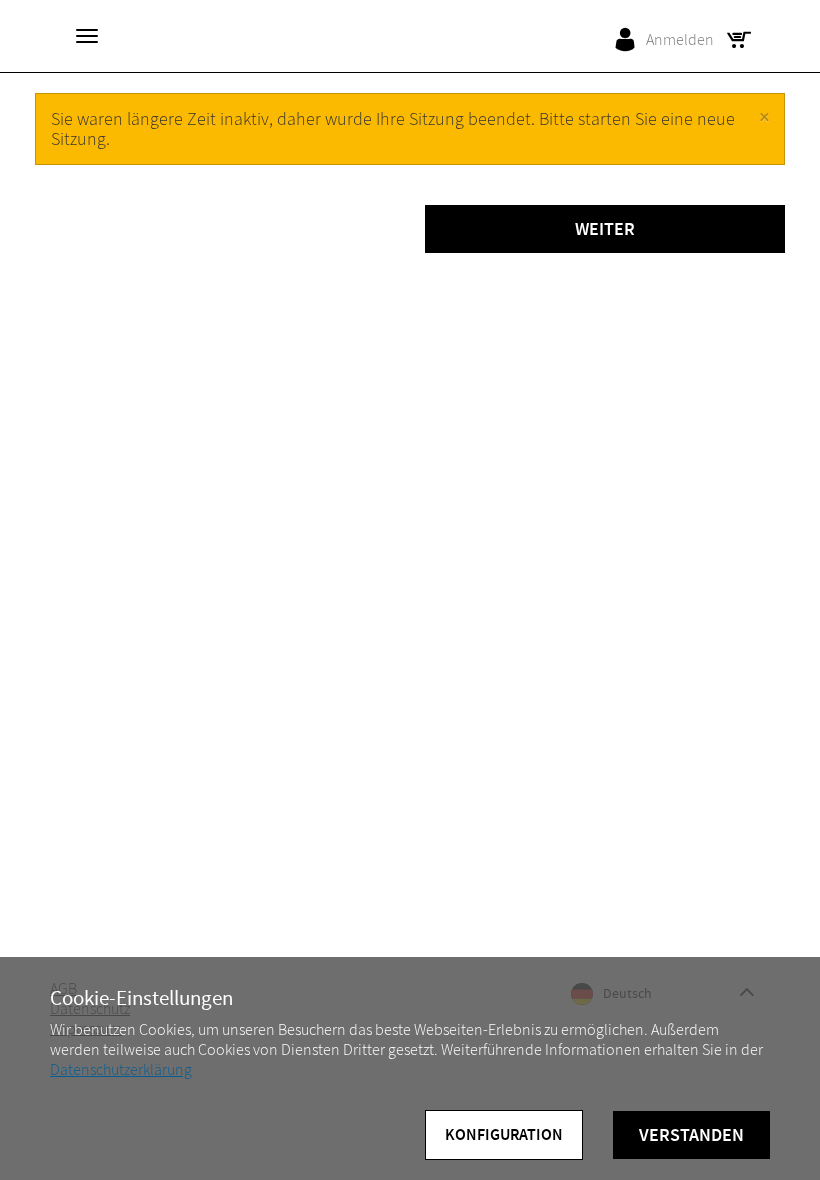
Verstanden (691, 1135)
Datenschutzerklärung (121, 1070)
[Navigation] (87, 36)
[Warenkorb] (743, 40)
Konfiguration (504, 1134)
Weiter (605, 229)
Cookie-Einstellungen (141, 998)
